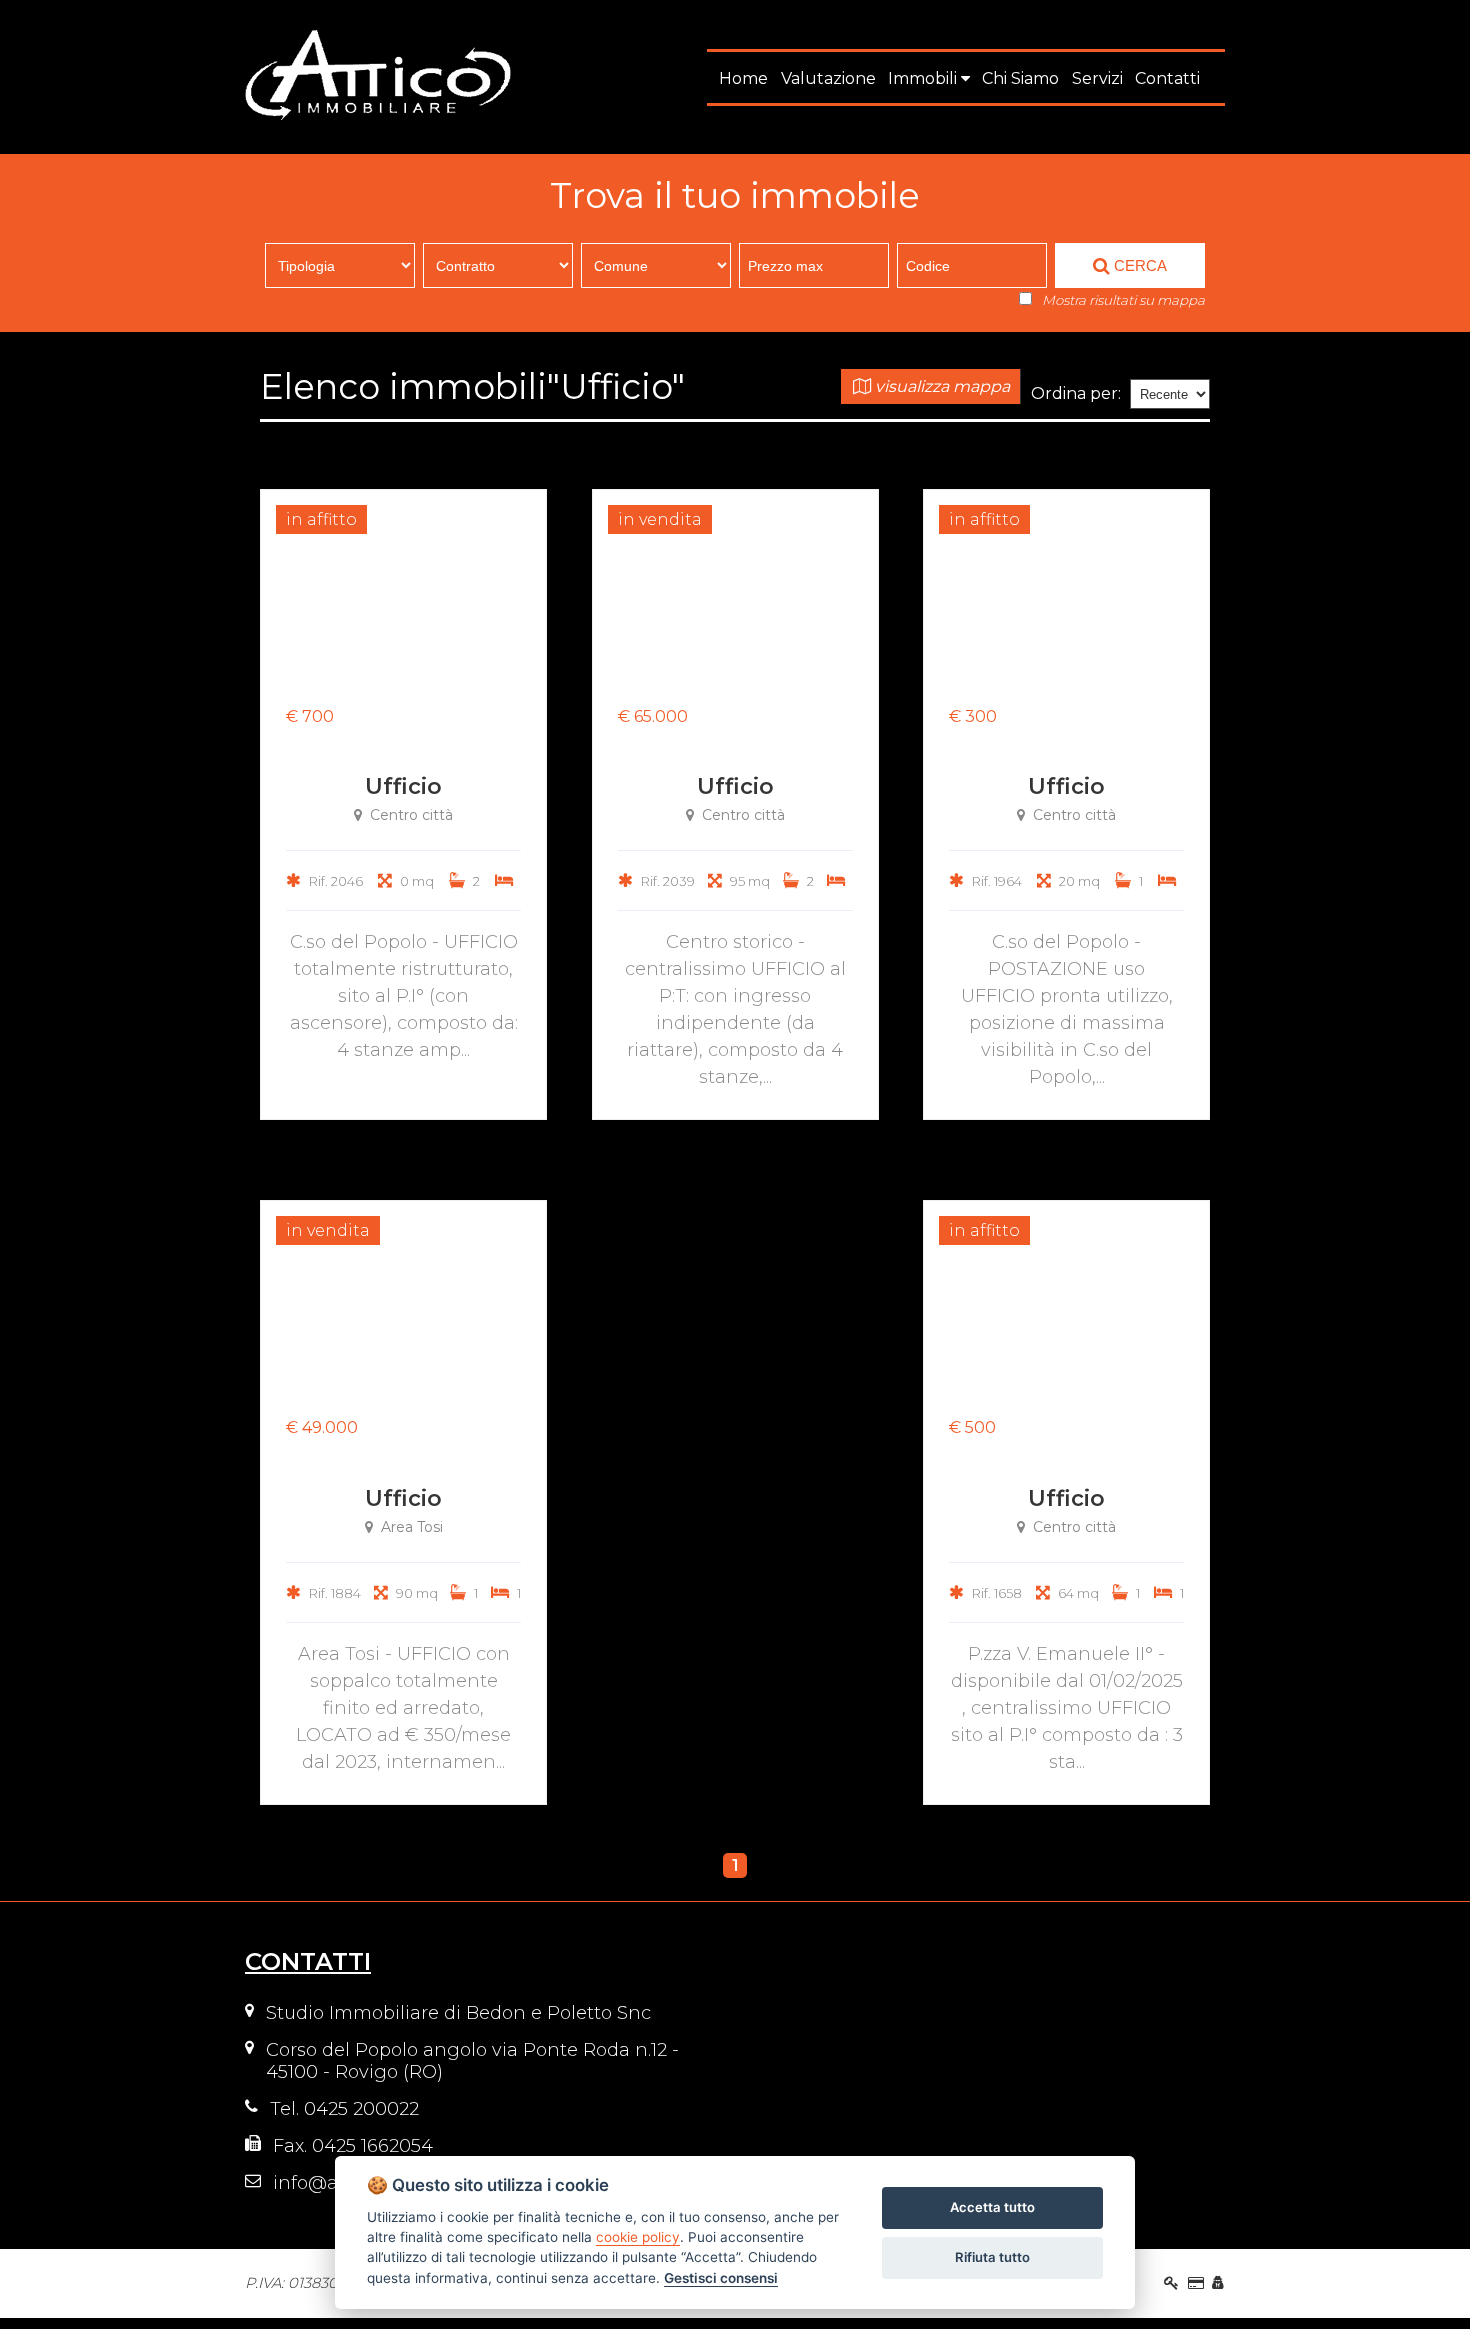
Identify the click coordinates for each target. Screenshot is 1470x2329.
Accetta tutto (992, 2207)
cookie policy (638, 2237)
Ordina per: (1076, 393)
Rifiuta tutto (992, 2257)
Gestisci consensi (721, 2278)
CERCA (1138, 265)
